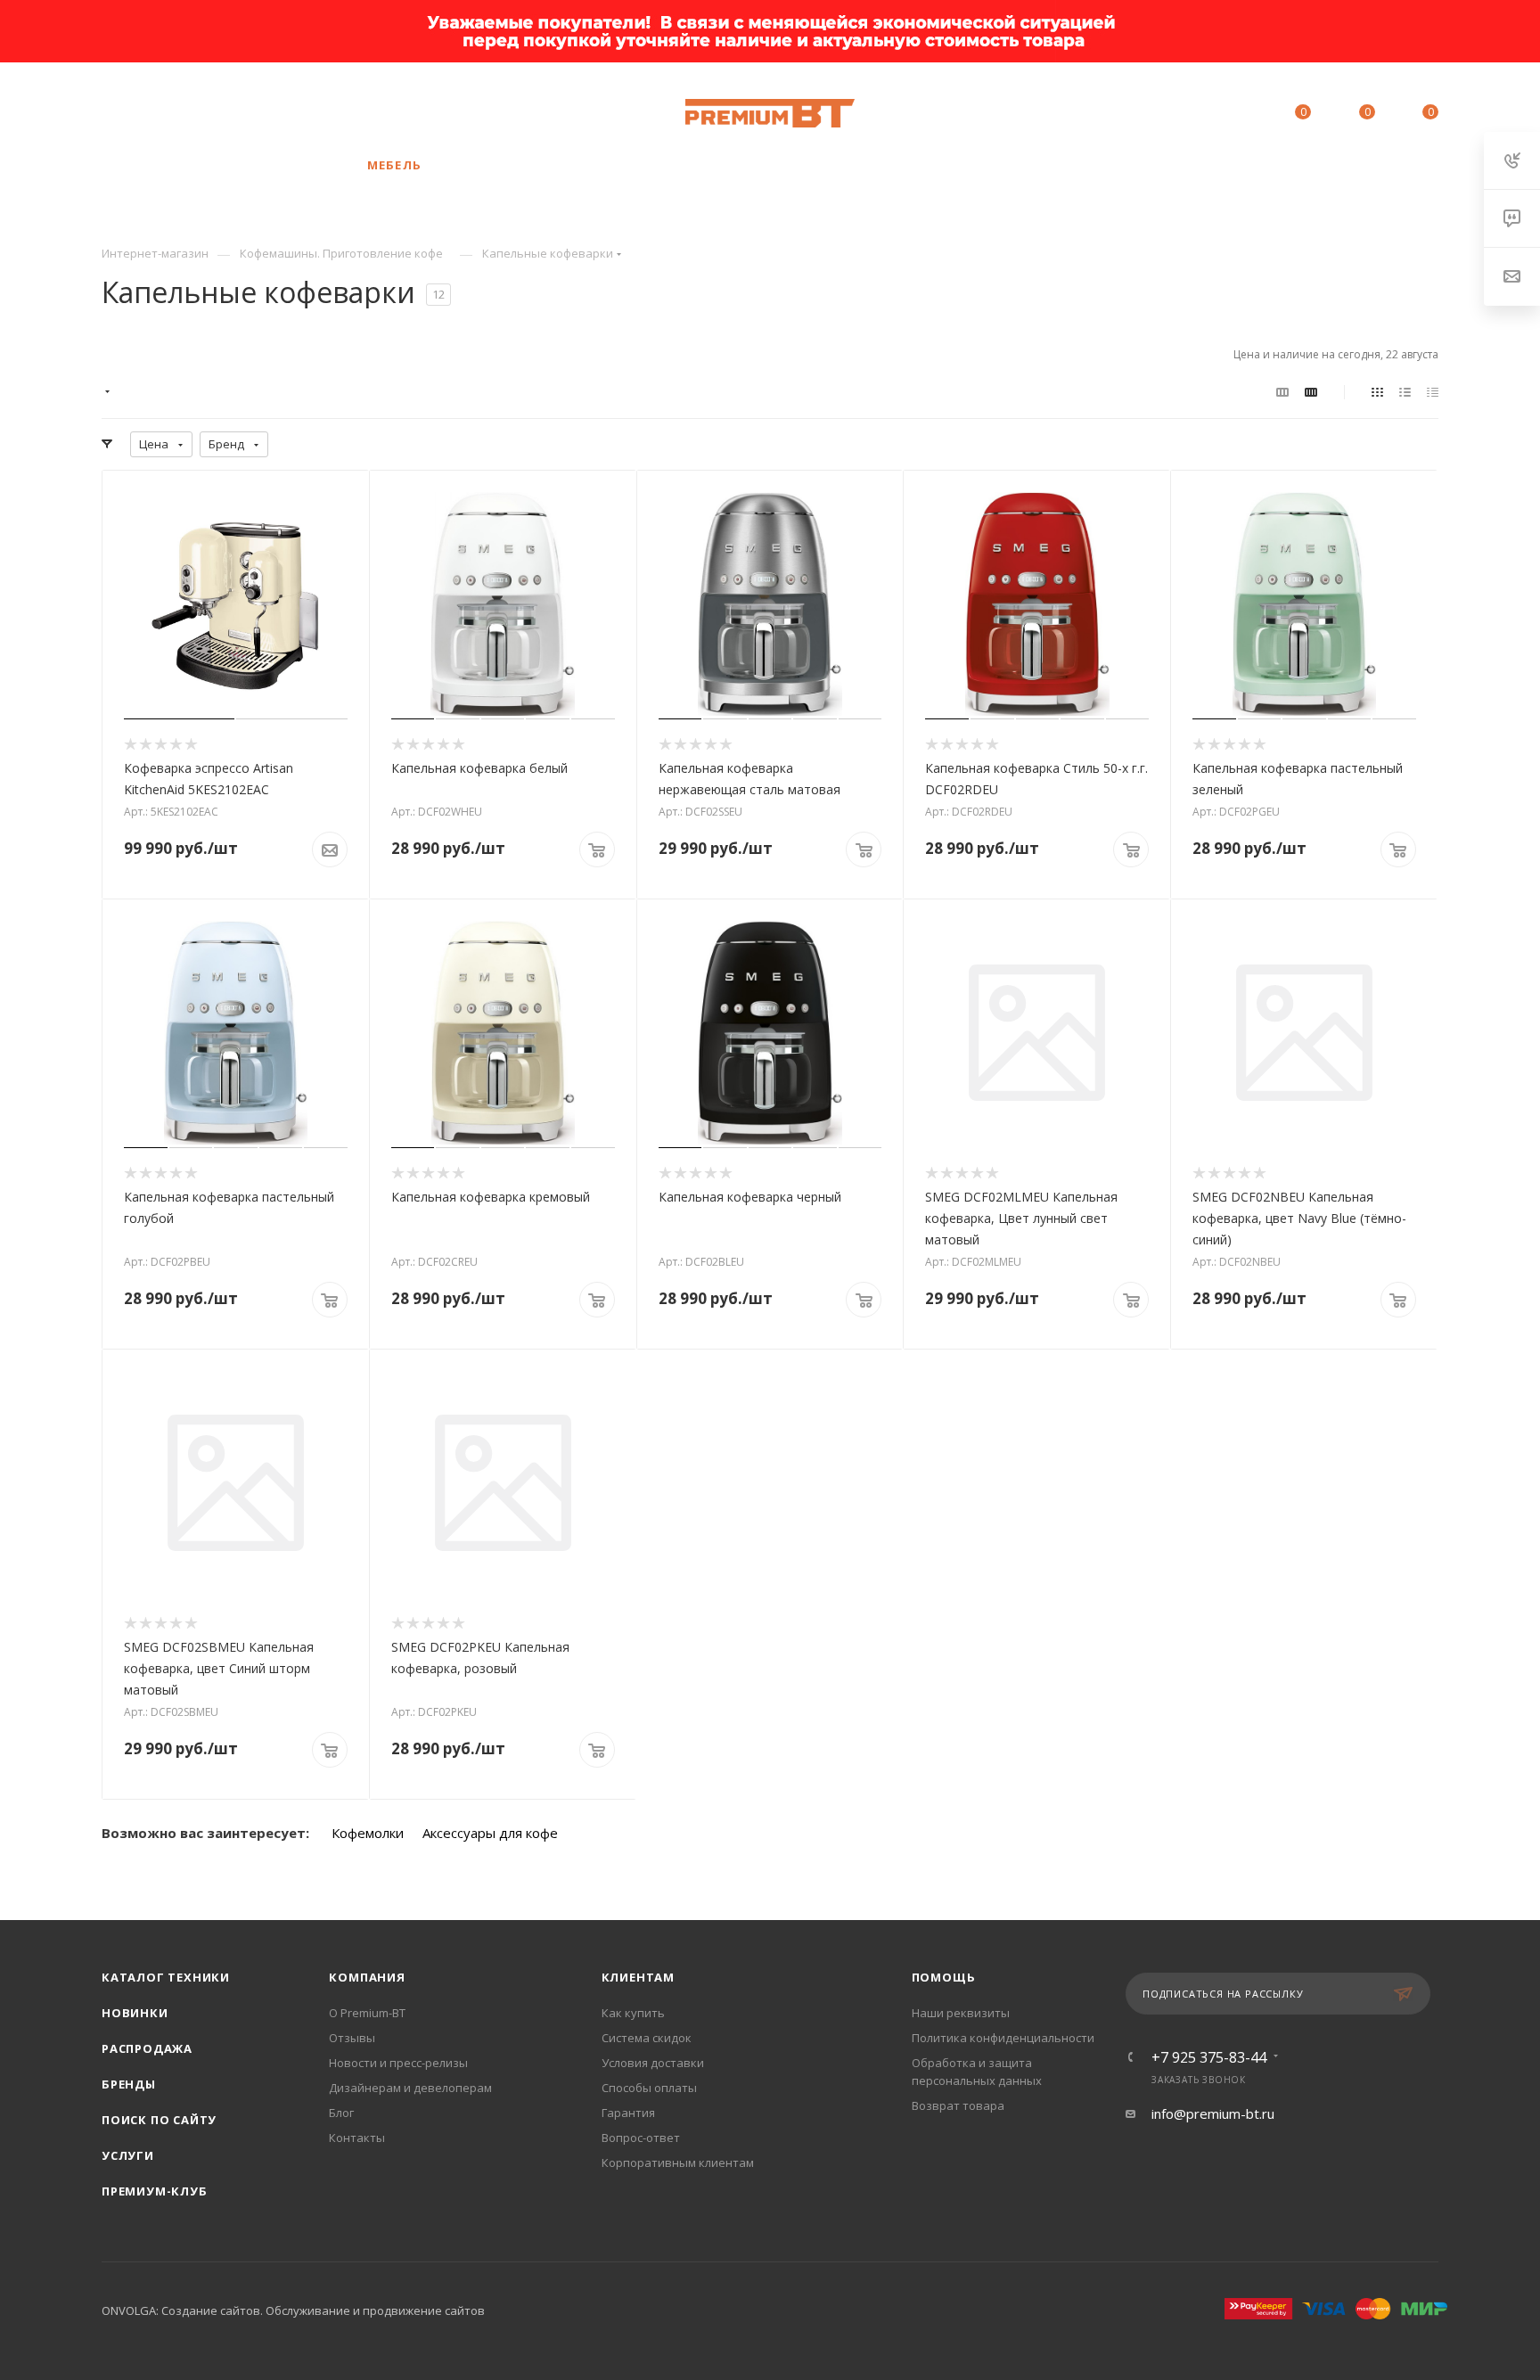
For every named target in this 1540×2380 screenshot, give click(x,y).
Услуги (128, 2155)
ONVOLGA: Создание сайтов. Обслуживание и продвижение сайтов (293, 2310)
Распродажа (147, 2048)
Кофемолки (368, 1833)
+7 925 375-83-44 (222, 113)
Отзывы (352, 2038)
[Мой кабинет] (1222, 115)
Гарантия (628, 2113)
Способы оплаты (649, 2088)
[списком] (1405, 391)
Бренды (129, 2084)
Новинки (135, 2013)
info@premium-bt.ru (1213, 2113)
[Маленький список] (1282, 391)
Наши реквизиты (961, 2013)
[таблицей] (1433, 391)
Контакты (357, 2138)
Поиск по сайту (159, 2120)
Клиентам (638, 1977)
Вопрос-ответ (641, 2138)
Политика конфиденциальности (1003, 2038)
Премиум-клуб (155, 2191)
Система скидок (647, 2038)
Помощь (944, 1977)
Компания (367, 1977)
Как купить (633, 2013)
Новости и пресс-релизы (398, 2063)
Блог (341, 2113)
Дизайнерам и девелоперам (410, 2088)
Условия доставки (653, 2063)
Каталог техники (166, 1977)
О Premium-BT (367, 2013)
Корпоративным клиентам (678, 2163)
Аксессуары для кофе (490, 1833)
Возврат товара (958, 2105)
